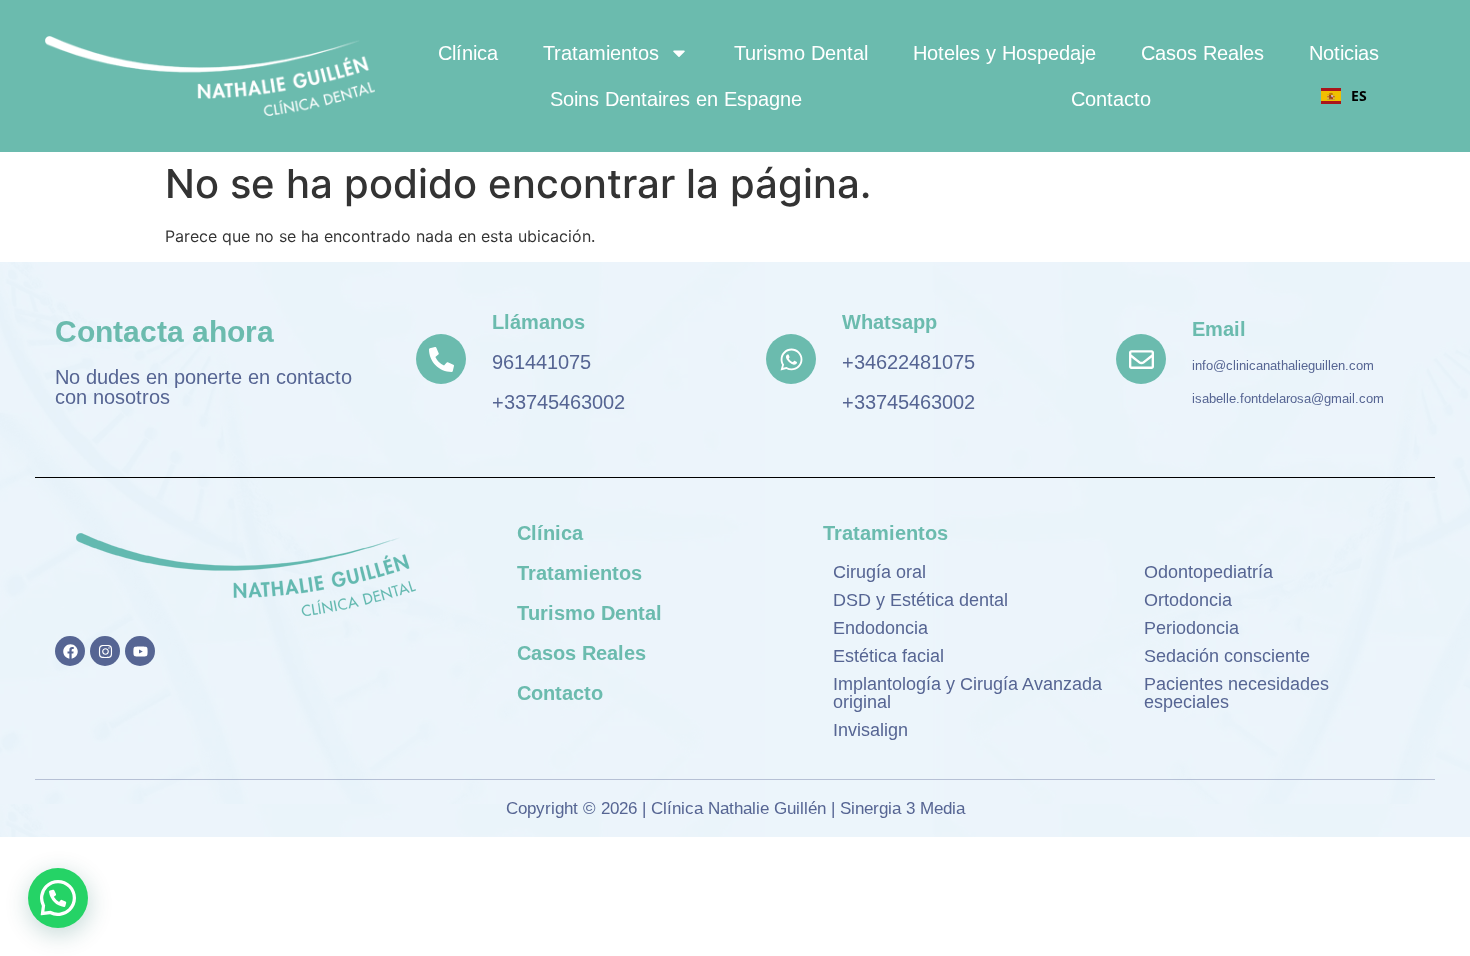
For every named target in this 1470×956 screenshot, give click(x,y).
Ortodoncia (1188, 600)
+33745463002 (558, 402)
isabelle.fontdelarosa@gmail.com (1288, 398)
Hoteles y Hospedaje (1004, 53)
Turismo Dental (801, 53)
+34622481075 (908, 362)
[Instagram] (105, 651)
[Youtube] (140, 651)
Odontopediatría (1208, 572)
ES (1359, 95)
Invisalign (870, 730)
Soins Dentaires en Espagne (676, 99)
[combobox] (1344, 96)
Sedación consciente (1227, 656)
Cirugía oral (879, 572)
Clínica (468, 53)
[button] (58, 898)
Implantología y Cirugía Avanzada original (967, 693)
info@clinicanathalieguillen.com (1283, 365)
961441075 (541, 362)
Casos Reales (1202, 53)
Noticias (1344, 53)
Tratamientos (601, 53)
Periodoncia (1191, 628)
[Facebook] (70, 651)
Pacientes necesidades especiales (1236, 693)
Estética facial (888, 656)
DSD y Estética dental (920, 600)
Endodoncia (880, 628)
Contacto (1111, 99)
